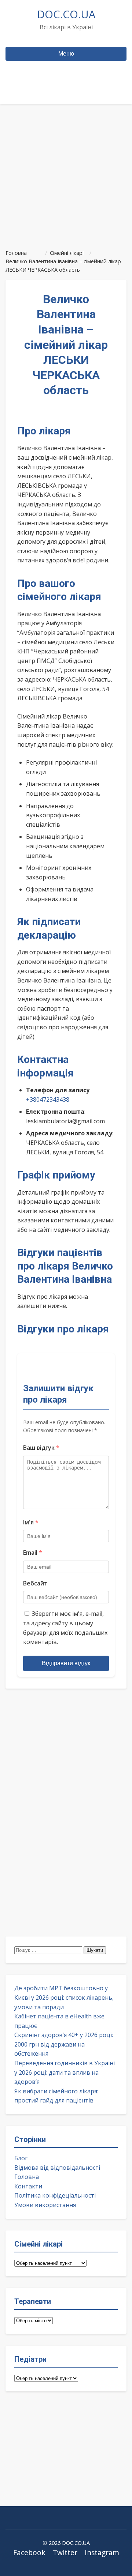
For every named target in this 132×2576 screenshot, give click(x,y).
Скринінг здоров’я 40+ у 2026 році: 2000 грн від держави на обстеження (64, 2044)
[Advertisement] (66, 173)
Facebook (29, 2552)
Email (33, 1553)
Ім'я (31, 1522)
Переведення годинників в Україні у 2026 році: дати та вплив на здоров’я (65, 2072)
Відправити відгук (66, 1663)
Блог (21, 2158)
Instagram (102, 2552)
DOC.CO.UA (66, 14)
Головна (27, 2177)
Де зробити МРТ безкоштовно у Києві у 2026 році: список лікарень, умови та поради (64, 1997)
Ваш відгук (41, 1448)
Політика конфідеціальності (55, 2195)
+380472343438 (48, 1100)
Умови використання (45, 2205)
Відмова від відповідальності (57, 2168)
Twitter (65, 2552)
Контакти (28, 2186)
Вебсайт (35, 1583)
